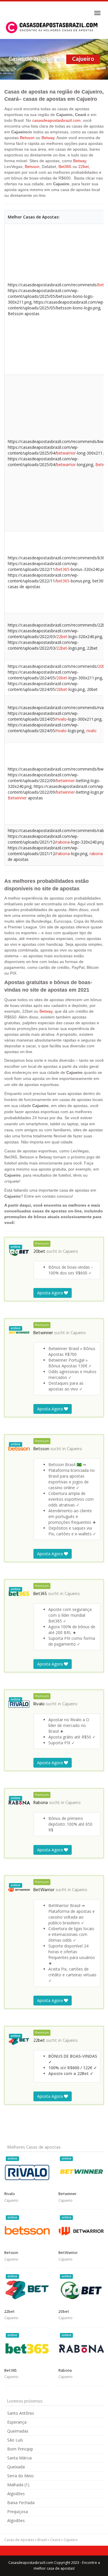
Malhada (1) (18, 2485)
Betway (48, 138)
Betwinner (17, 798)
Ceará (55, 2540)
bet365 (63, 569)
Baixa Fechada (21, 2503)
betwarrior (66, 453)
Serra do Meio (20, 2476)
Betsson (27, 138)
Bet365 (65, 167)
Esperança (17, 2422)
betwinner (66, 781)
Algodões (16, 2494)
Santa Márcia (19, 2458)
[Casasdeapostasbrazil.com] (52, 27)
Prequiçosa (18, 2511)
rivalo (61, 719)
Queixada (16, 2467)
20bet (62, 678)
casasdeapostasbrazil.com (56, 120)
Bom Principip (20, 2449)
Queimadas (18, 2431)
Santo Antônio (21, 2413)
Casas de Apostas (19, 2540)
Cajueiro (70, 1252)
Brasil (42, 2540)
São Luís (15, 2440)
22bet (84, 167)
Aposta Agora (51, 1293)
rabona (63, 842)
